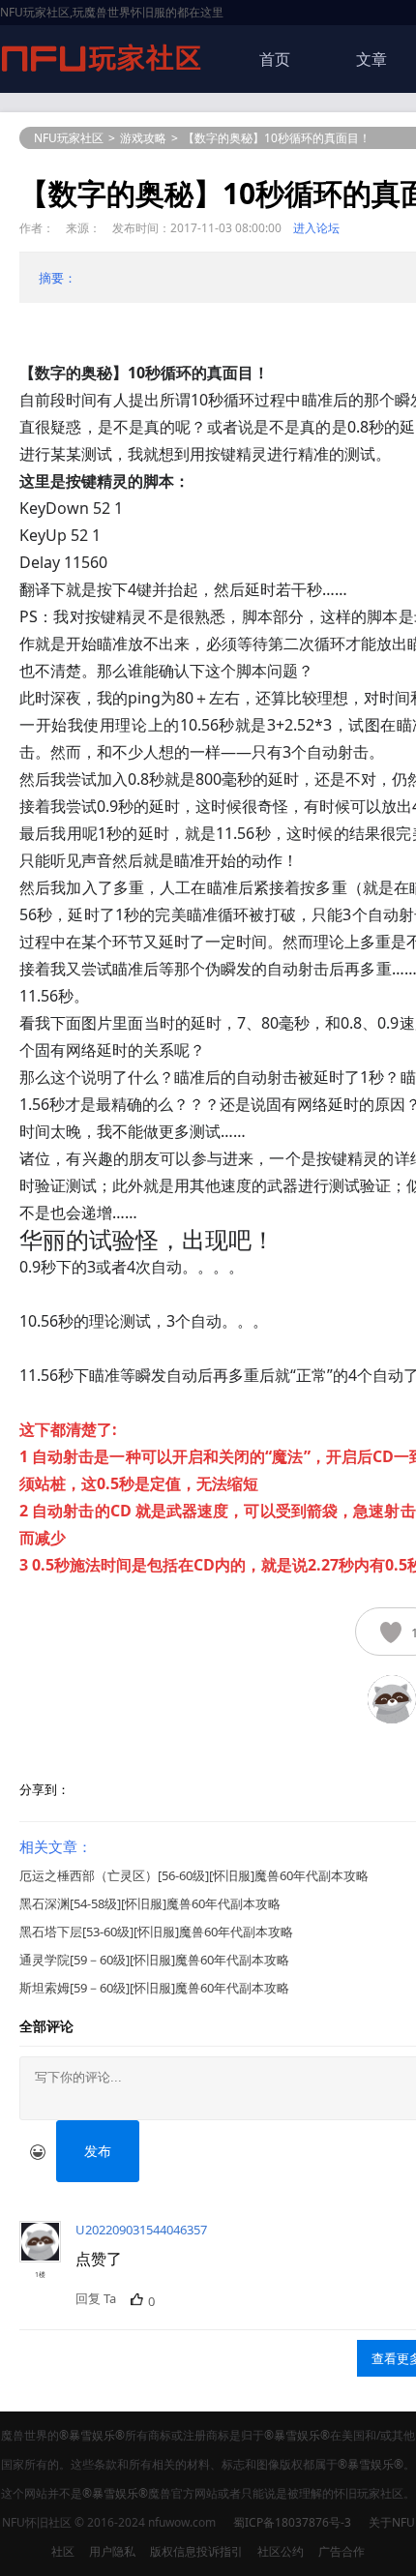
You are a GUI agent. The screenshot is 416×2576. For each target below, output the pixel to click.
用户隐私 (112, 2551)
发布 (98, 2151)
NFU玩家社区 (69, 138)
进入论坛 (316, 228)
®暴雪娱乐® (92, 2435)
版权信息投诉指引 (196, 2551)
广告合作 (342, 2551)
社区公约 (281, 2551)
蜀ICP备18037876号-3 (292, 2522)
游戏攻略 (143, 138)
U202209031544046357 (141, 2230)
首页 (275, 59)
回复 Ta (96, 2298)
